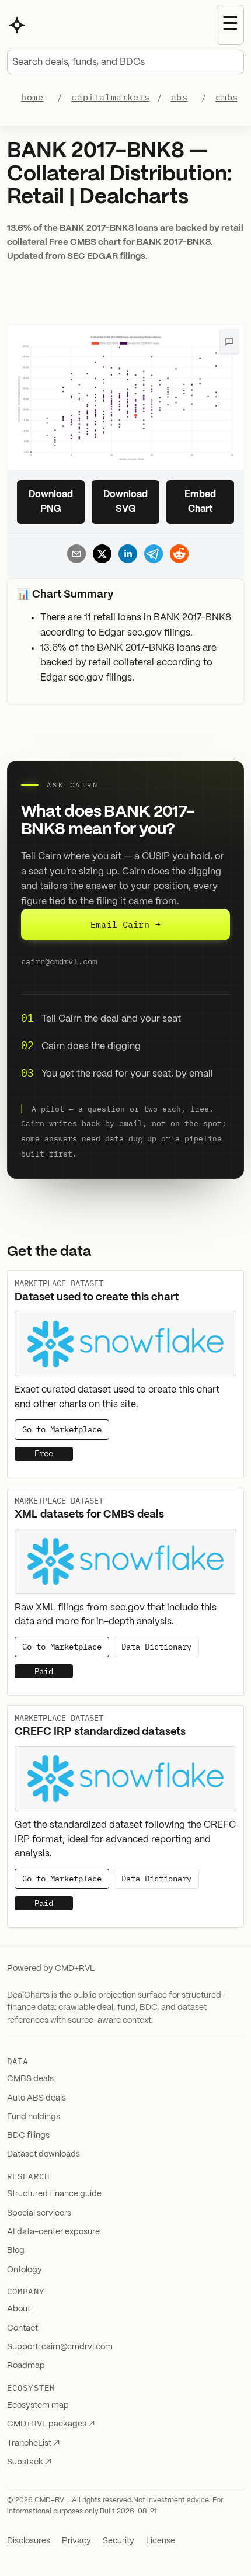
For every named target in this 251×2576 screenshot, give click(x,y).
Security (118, 2541)
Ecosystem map (38, 2405)
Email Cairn (125, 924)
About (19, 2309)
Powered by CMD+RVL (51, 1969)
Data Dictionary (156, 1647)
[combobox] (125, 62)
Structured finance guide (54, 2194)
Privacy (76, 2541)
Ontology (25, 2270)
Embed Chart (200, 502)
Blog (16, 2251)
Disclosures (29, 2541)
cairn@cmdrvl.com (59, 961)
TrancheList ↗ (33, 2443)
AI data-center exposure (53, 2232)
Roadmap (26, 2366)
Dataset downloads (43, 2154)
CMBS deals (30, 2079)
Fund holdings (34, 2117)
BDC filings (28, 2136)
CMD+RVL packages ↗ (51, 2424)
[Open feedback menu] (229, 342)
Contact (22, 2328)
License (161, 2541)
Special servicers (39, 2213)
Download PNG (51, 502)
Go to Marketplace (62, 1429)
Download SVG (125, 502)
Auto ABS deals (36, 2098)
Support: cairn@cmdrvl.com (60, 2347)
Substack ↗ (29, 2462)
